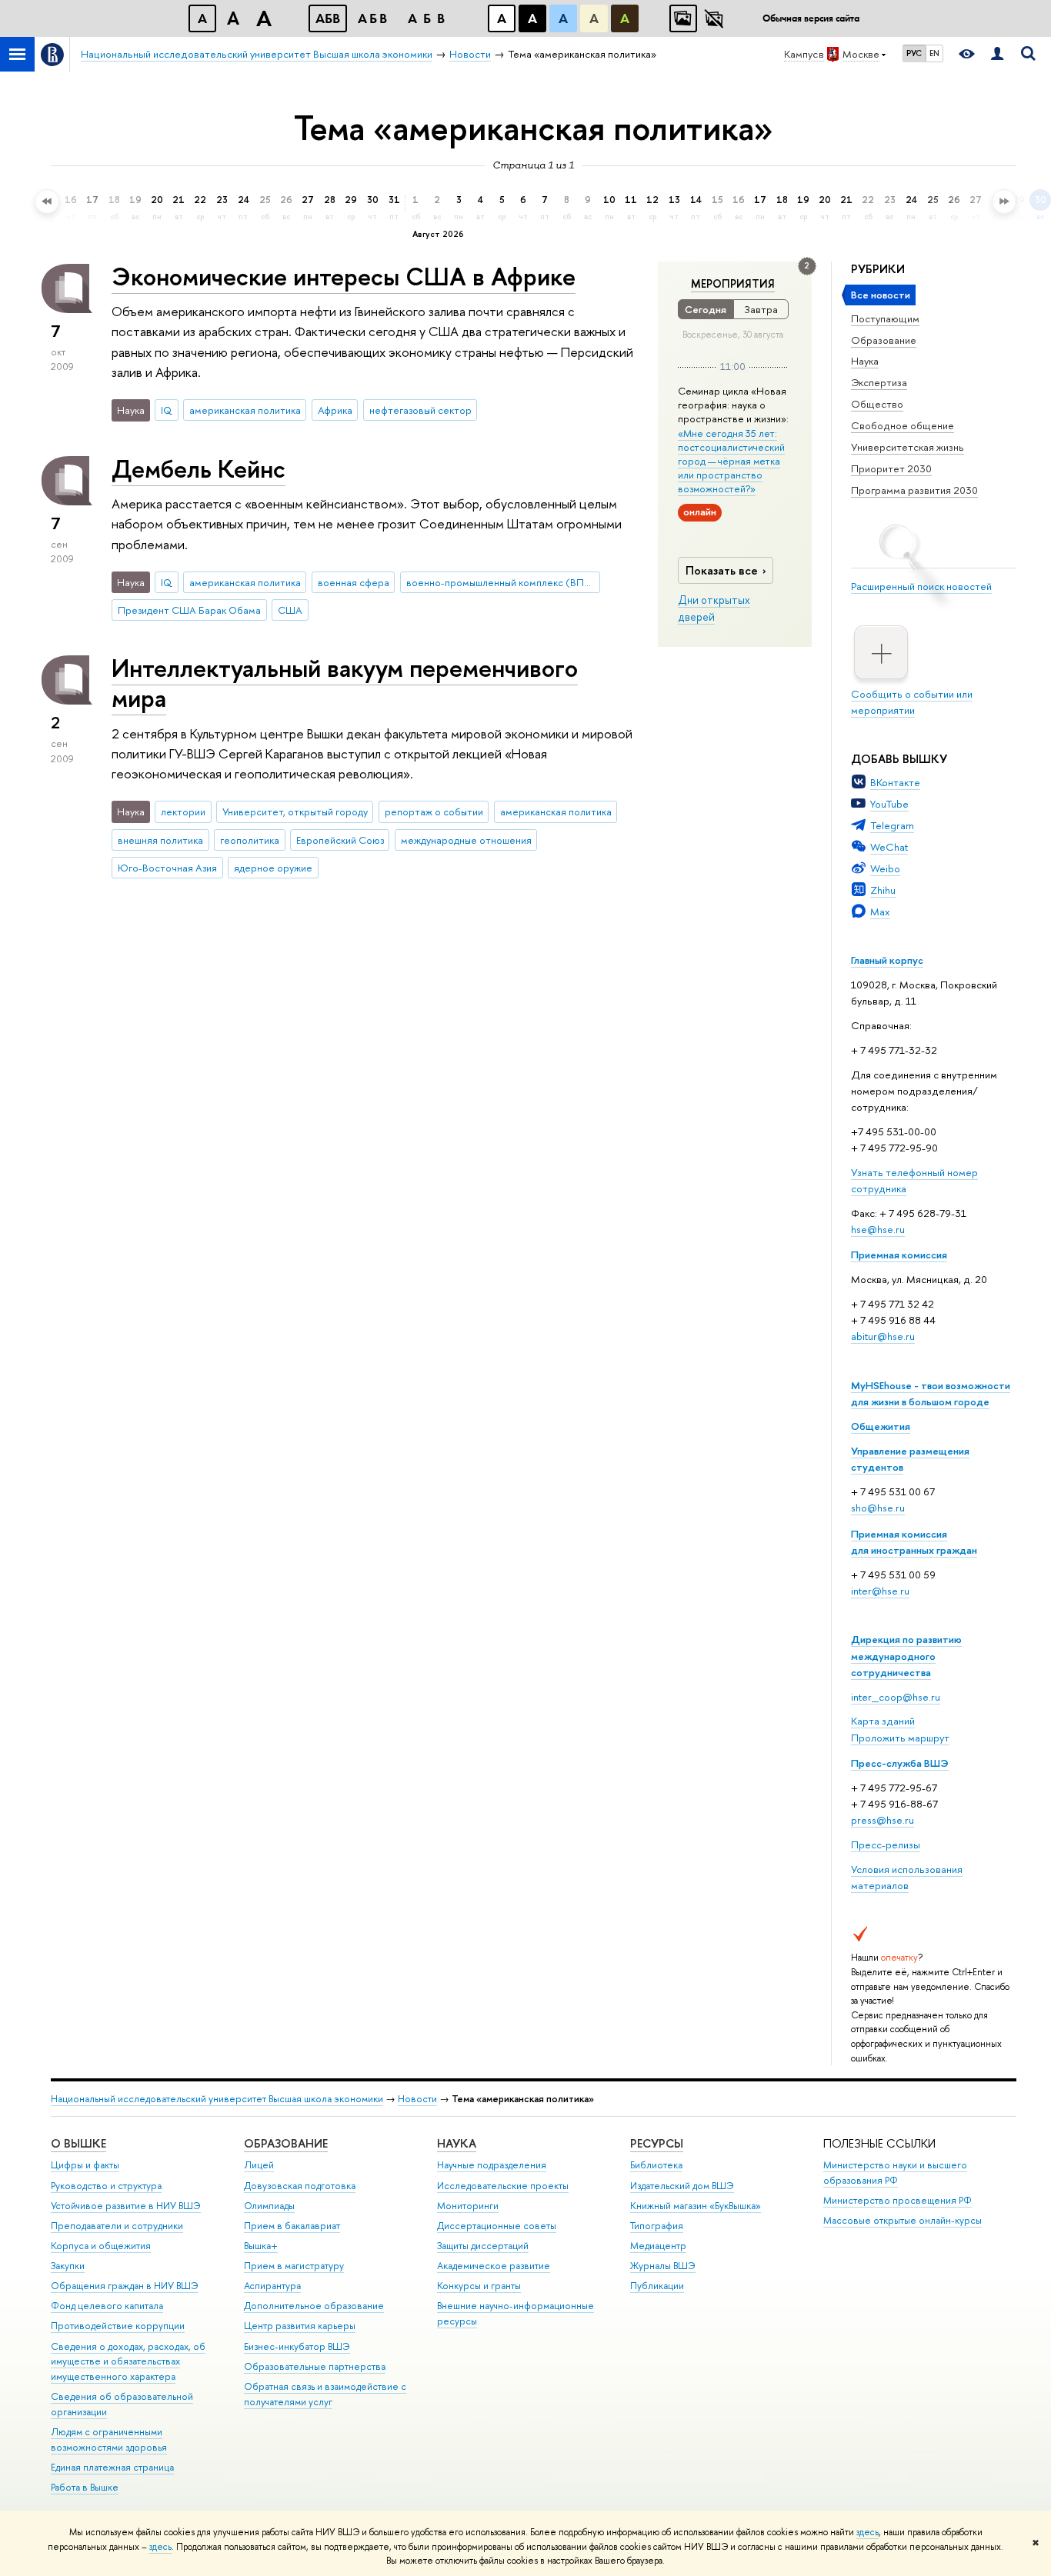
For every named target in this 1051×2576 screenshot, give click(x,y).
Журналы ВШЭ (663, 2266)
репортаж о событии (434, 811)
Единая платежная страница (112, 2467)
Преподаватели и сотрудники (117, 2226)
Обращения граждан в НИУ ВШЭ (125, 2286)
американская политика (245, 410)
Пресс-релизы (886, 1845)
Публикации (657, 2286)
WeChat (889, 847)
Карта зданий (883, 1721)
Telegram (892, 825)
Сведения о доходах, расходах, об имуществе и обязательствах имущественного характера (128, 2362)
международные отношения (466, 840)
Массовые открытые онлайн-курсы (903, 2220)
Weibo (885, 868)
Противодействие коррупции (118, 2326)
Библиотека (656, 2165)
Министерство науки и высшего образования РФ (895, 2173)
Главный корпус (887, 960)
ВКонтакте (895, 782)
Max (880, 911)
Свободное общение (903, 425)
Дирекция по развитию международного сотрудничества (906, 1655)
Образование (884, 340)
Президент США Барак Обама (189, 610)
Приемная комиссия (899, 1255)
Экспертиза (879, 382)
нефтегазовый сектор (420, 410)
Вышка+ (261, 2246)
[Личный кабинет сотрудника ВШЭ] (997, 54)
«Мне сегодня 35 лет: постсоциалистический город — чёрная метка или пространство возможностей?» (731, 461)
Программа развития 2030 (914, 490)
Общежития (881, 1426)
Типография (657, 2226)
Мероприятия (733, 284)
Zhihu (883, 890)
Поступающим (885, 318)
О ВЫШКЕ (78, 2143)
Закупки (68, 2266)
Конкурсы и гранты (479, 2286)
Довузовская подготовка (300, 2186)
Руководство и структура (106, 2186)
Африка (335, 410)
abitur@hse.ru (883, 1336)
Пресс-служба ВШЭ (900, 1763)
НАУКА (457, 2143)
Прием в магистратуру (294, 2266)
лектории (183, 811)
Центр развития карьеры (300, 2326)
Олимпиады (269, 2206)
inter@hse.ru (880, 1591)
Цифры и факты (85, 2165)
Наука (865, 361)
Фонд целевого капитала (107, 2306)
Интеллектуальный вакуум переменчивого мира (345, 683)
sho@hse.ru (878, 1508)
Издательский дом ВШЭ (682, 2186)
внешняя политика (160, 840)
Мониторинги (468, 2206)
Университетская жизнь (908, 447)
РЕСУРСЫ (657, 2143)
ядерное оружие (273, 868)
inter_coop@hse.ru (896, 1697)
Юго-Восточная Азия (167, 868)
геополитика (250, 840)
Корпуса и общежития (101, 2246)
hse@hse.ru (878, 1229)
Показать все (722, 570)
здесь (867, 2532)
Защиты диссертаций (483, 2246)
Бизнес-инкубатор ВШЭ (297, 2346)
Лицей (259, 2165)
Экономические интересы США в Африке (344, 276)
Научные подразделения (492, 2165)
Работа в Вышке (85, 2487)
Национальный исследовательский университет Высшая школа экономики (217, 2099)
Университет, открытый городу (295, 811)
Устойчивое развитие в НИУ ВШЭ (126, 2206)
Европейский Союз (340, 840)
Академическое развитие (494, 2266)
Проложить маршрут (900, 1738)
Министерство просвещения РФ (898, 2200)
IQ (167, 410)
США (290, 610)
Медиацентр (658, 2246)
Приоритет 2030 (891, 468)
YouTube (889, 804)
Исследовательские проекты (503, 2186)
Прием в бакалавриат (292, 2226)
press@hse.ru (883, 1820)
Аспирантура (272, 2286)
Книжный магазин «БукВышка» (696, 2206)
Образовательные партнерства (315, 2366)
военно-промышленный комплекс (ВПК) (500, 582)
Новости (417, 2099)
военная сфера (354, 582)
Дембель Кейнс (199, 468)
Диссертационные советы (497, 2226)
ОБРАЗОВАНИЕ (286, 2143)
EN (934, 53)
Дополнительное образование (314, 2306)
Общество (877, 404)
